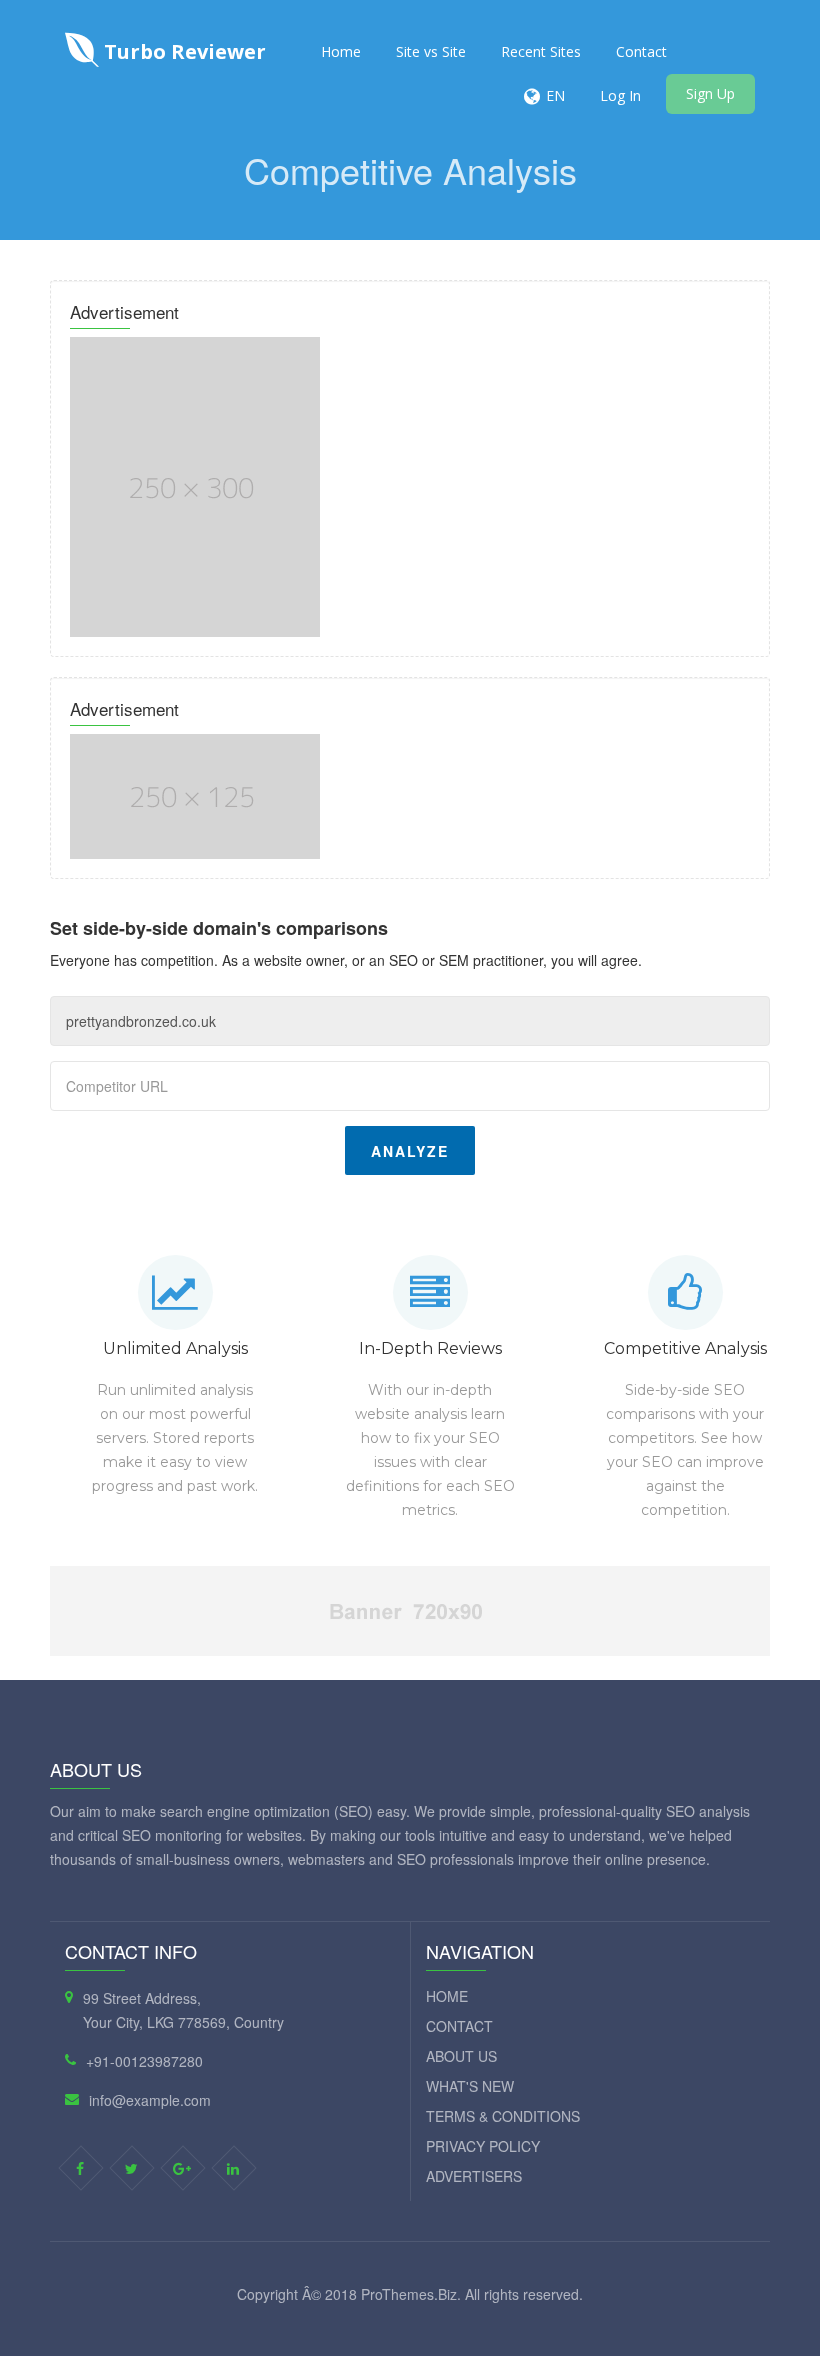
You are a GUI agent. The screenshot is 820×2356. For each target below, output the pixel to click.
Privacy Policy (483, 2146)
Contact (641, 51)
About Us (461, 2056)
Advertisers (474, 2176)
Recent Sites (541, 51)
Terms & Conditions (503, 2116)
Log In (620, 95)
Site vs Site (431, 51)
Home (341, 51)
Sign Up (710, 93)
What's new (470, 2086)
